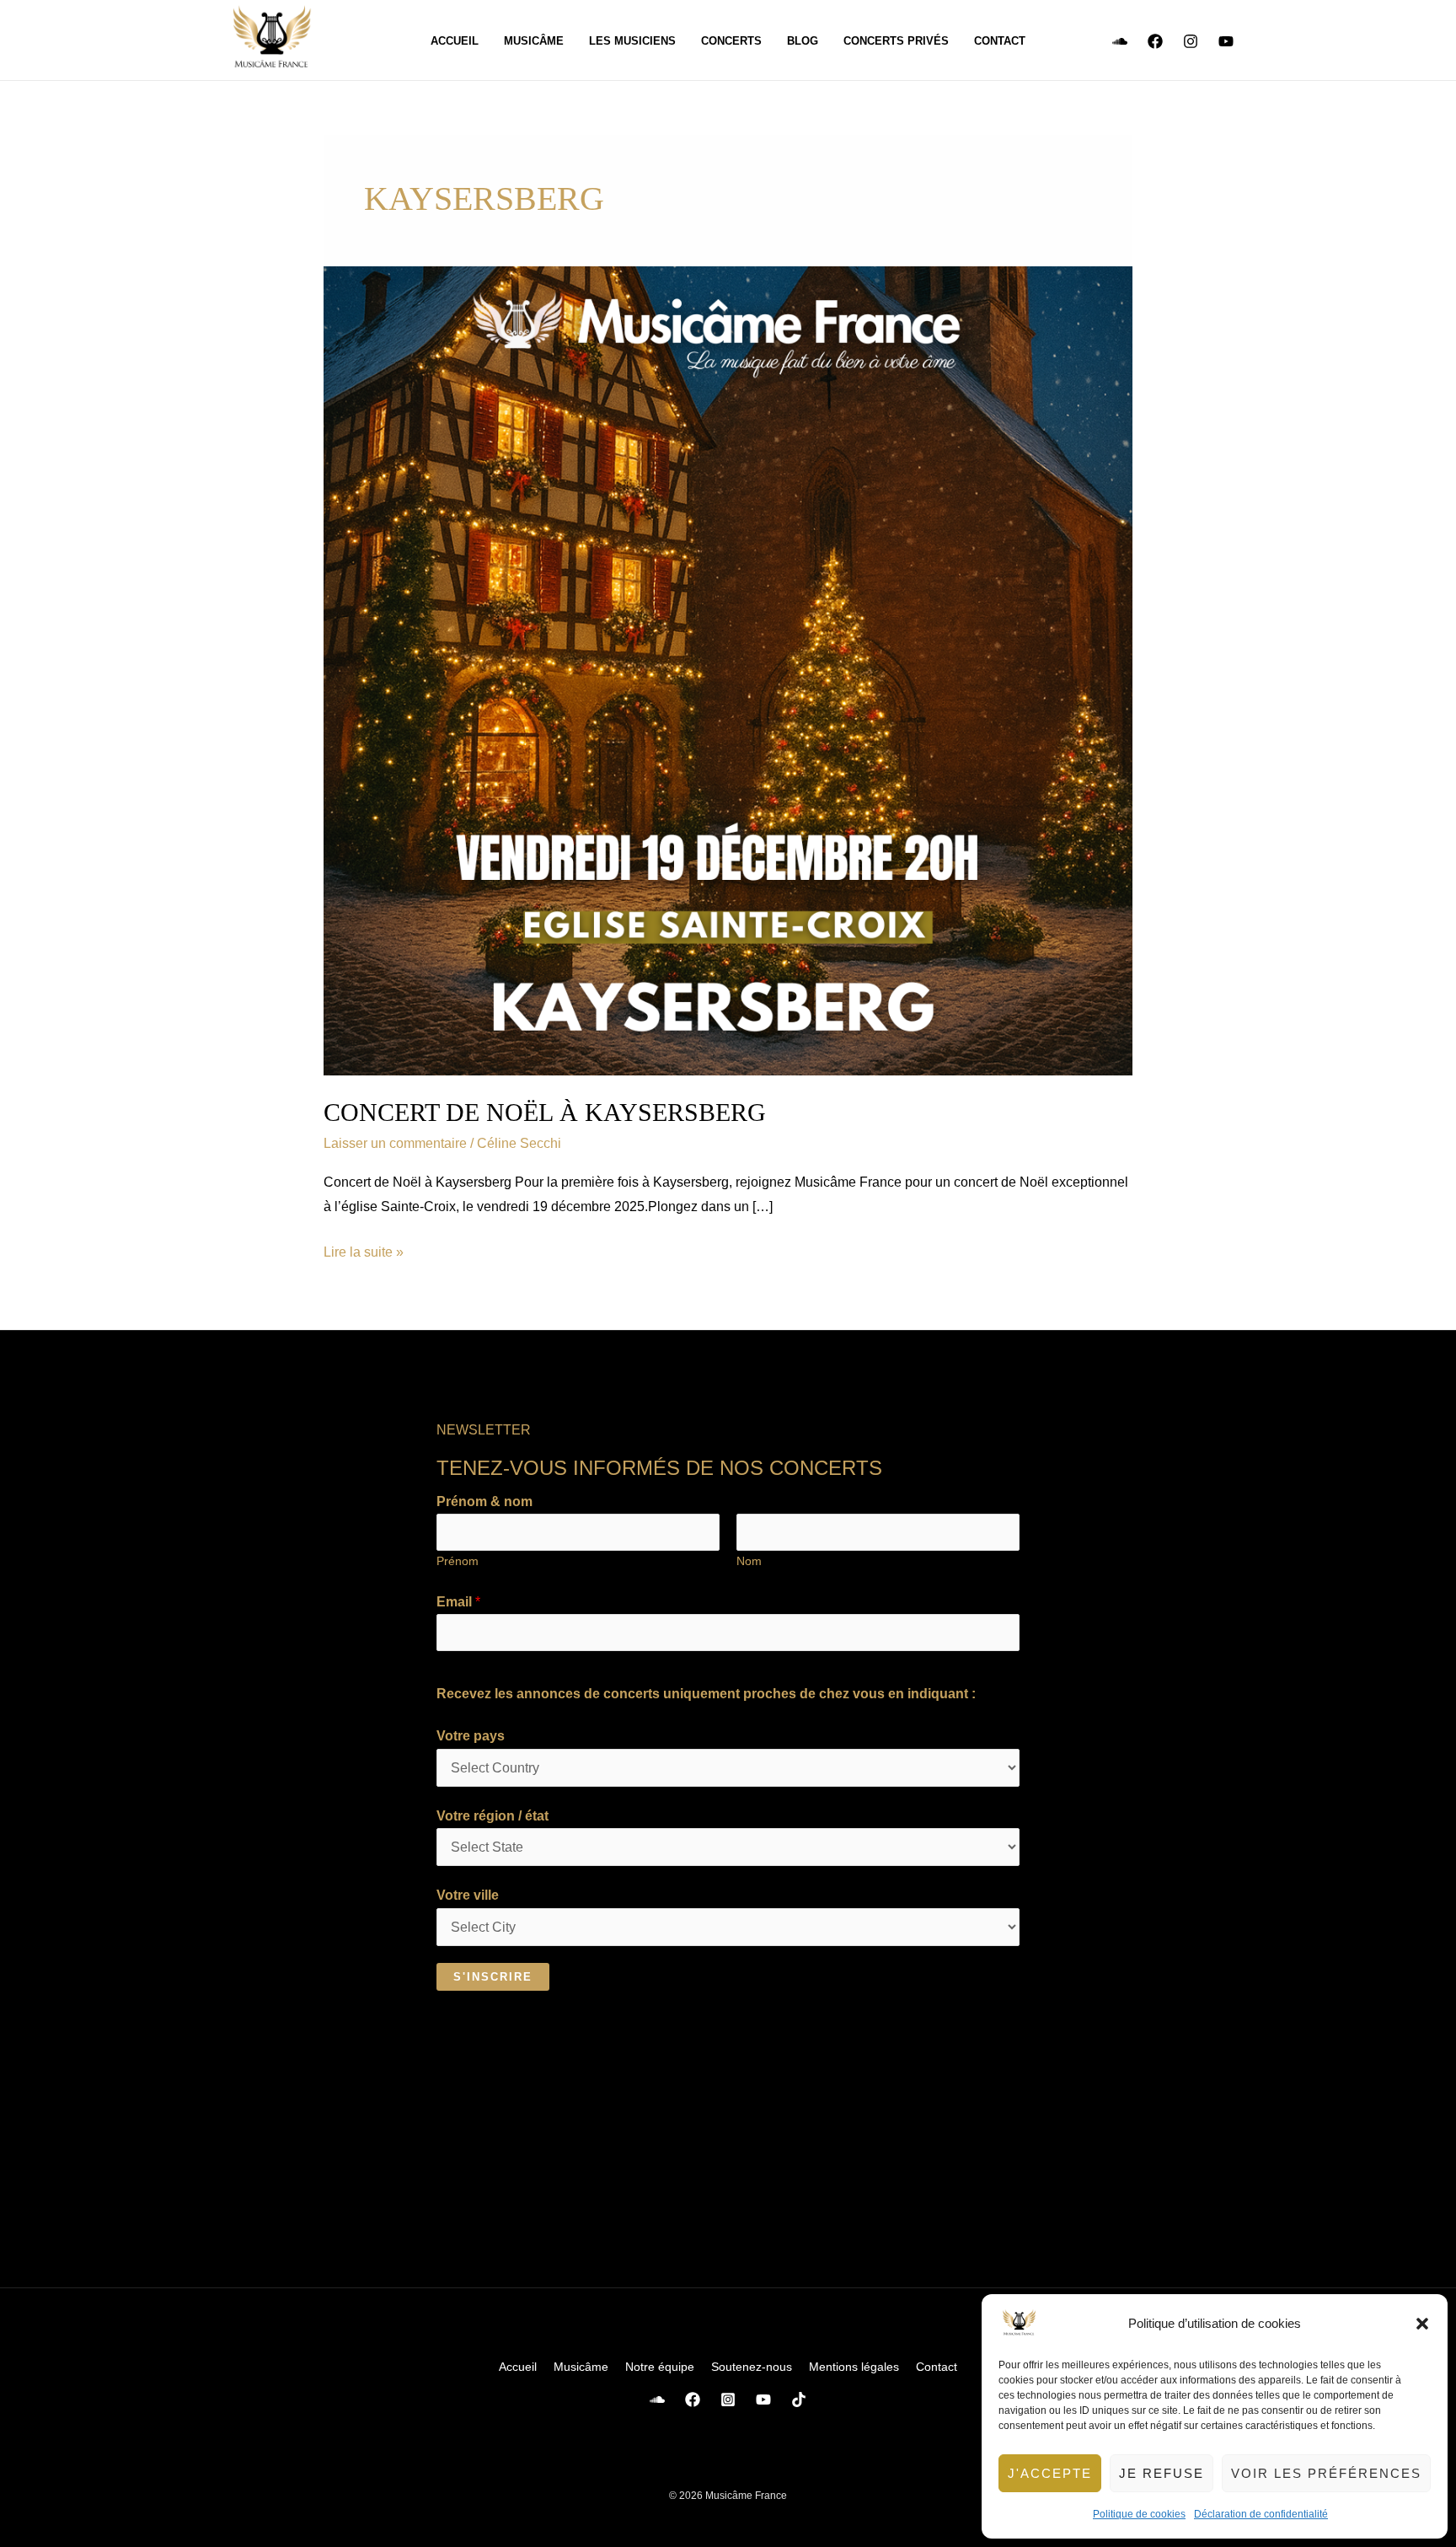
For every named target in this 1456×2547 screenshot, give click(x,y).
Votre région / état (492, 1816)
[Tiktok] (799, 2400)
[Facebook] (1155, 41)
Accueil (455, 41)
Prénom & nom (484, 1501)
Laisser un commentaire (395, 1143)
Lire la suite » (364, 1249)
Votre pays (471, 1736)
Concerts (731, 41)
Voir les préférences (1326, 2473)
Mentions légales (854, 2367)
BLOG (803, 41)
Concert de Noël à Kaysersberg (545, 1112)
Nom (749, 1561)
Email (458, 1602)
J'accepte (1050, 2473)
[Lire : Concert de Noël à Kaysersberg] (728, 670)
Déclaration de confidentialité (1261, 2514)
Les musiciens (632, 41)
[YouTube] (1226, 41)
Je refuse (1162, 2473)
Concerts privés (896, 41)
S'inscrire (493, 1977)
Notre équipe (660, 2367)
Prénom (458, 1561)
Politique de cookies (1139, 2514)
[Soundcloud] (1120, 41)
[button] (1422, 2324)
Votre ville (468, 1895)
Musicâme (534, 41)
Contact (1000, 41)
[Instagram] (1191, 41)
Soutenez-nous (752, 2367)
